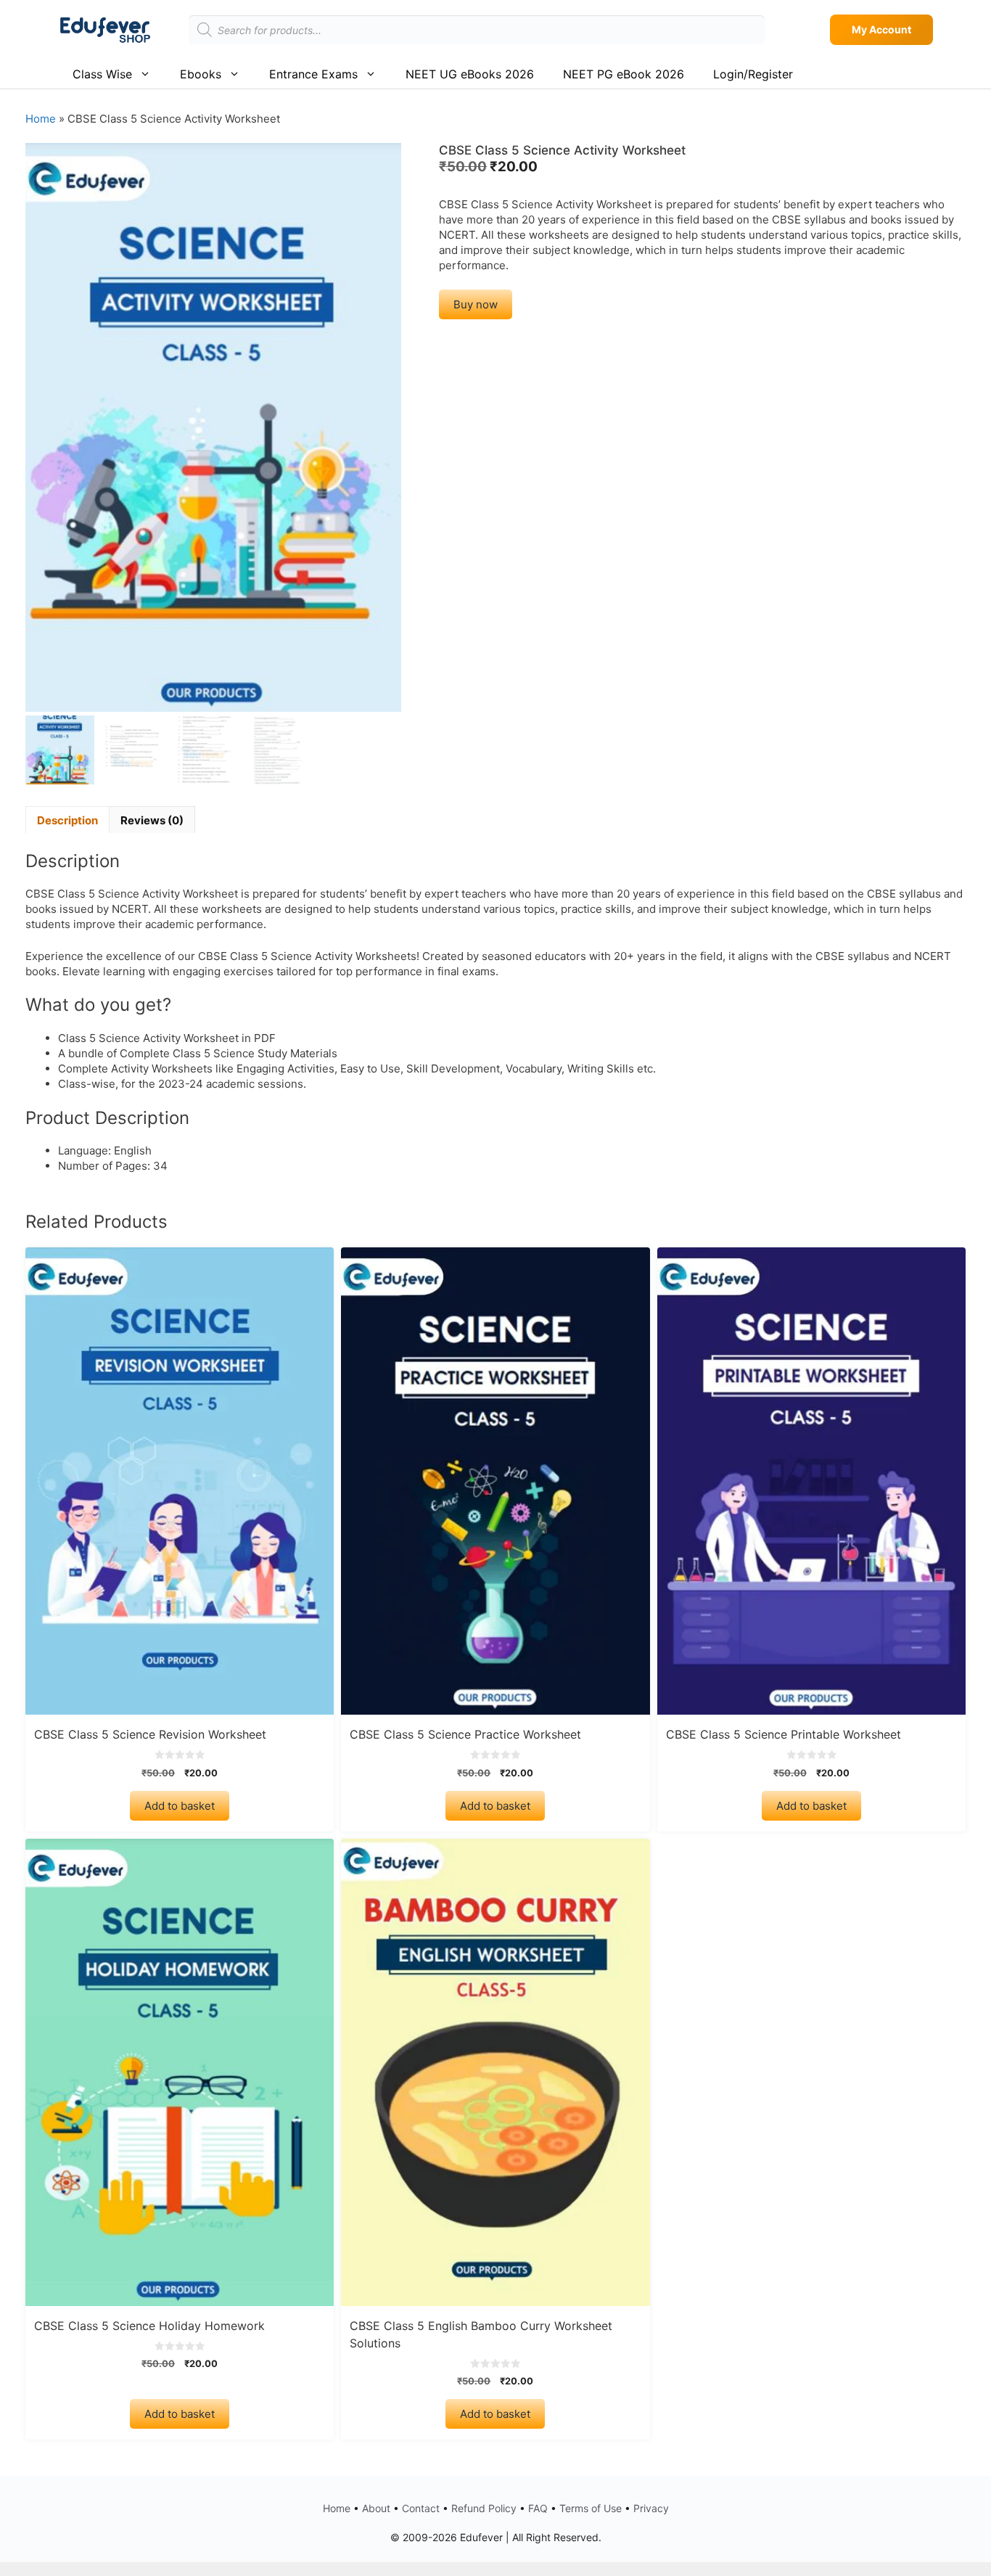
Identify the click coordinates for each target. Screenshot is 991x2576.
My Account (881, 29)
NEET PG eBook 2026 (624, 74)
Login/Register (753, 74)
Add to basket (180, 1806)
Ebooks (201, 74)
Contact (421, 2508)
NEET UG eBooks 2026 (470, 74)
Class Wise (102, 74)
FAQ (538, 2508)
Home (41, 119)
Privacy (651, 2508)
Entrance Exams (313, 74)
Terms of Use (591, 2508)
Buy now (476, 304)
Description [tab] (67, 820)
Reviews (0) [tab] (152, 820)
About (376, 2508)
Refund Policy (484, 2508)
